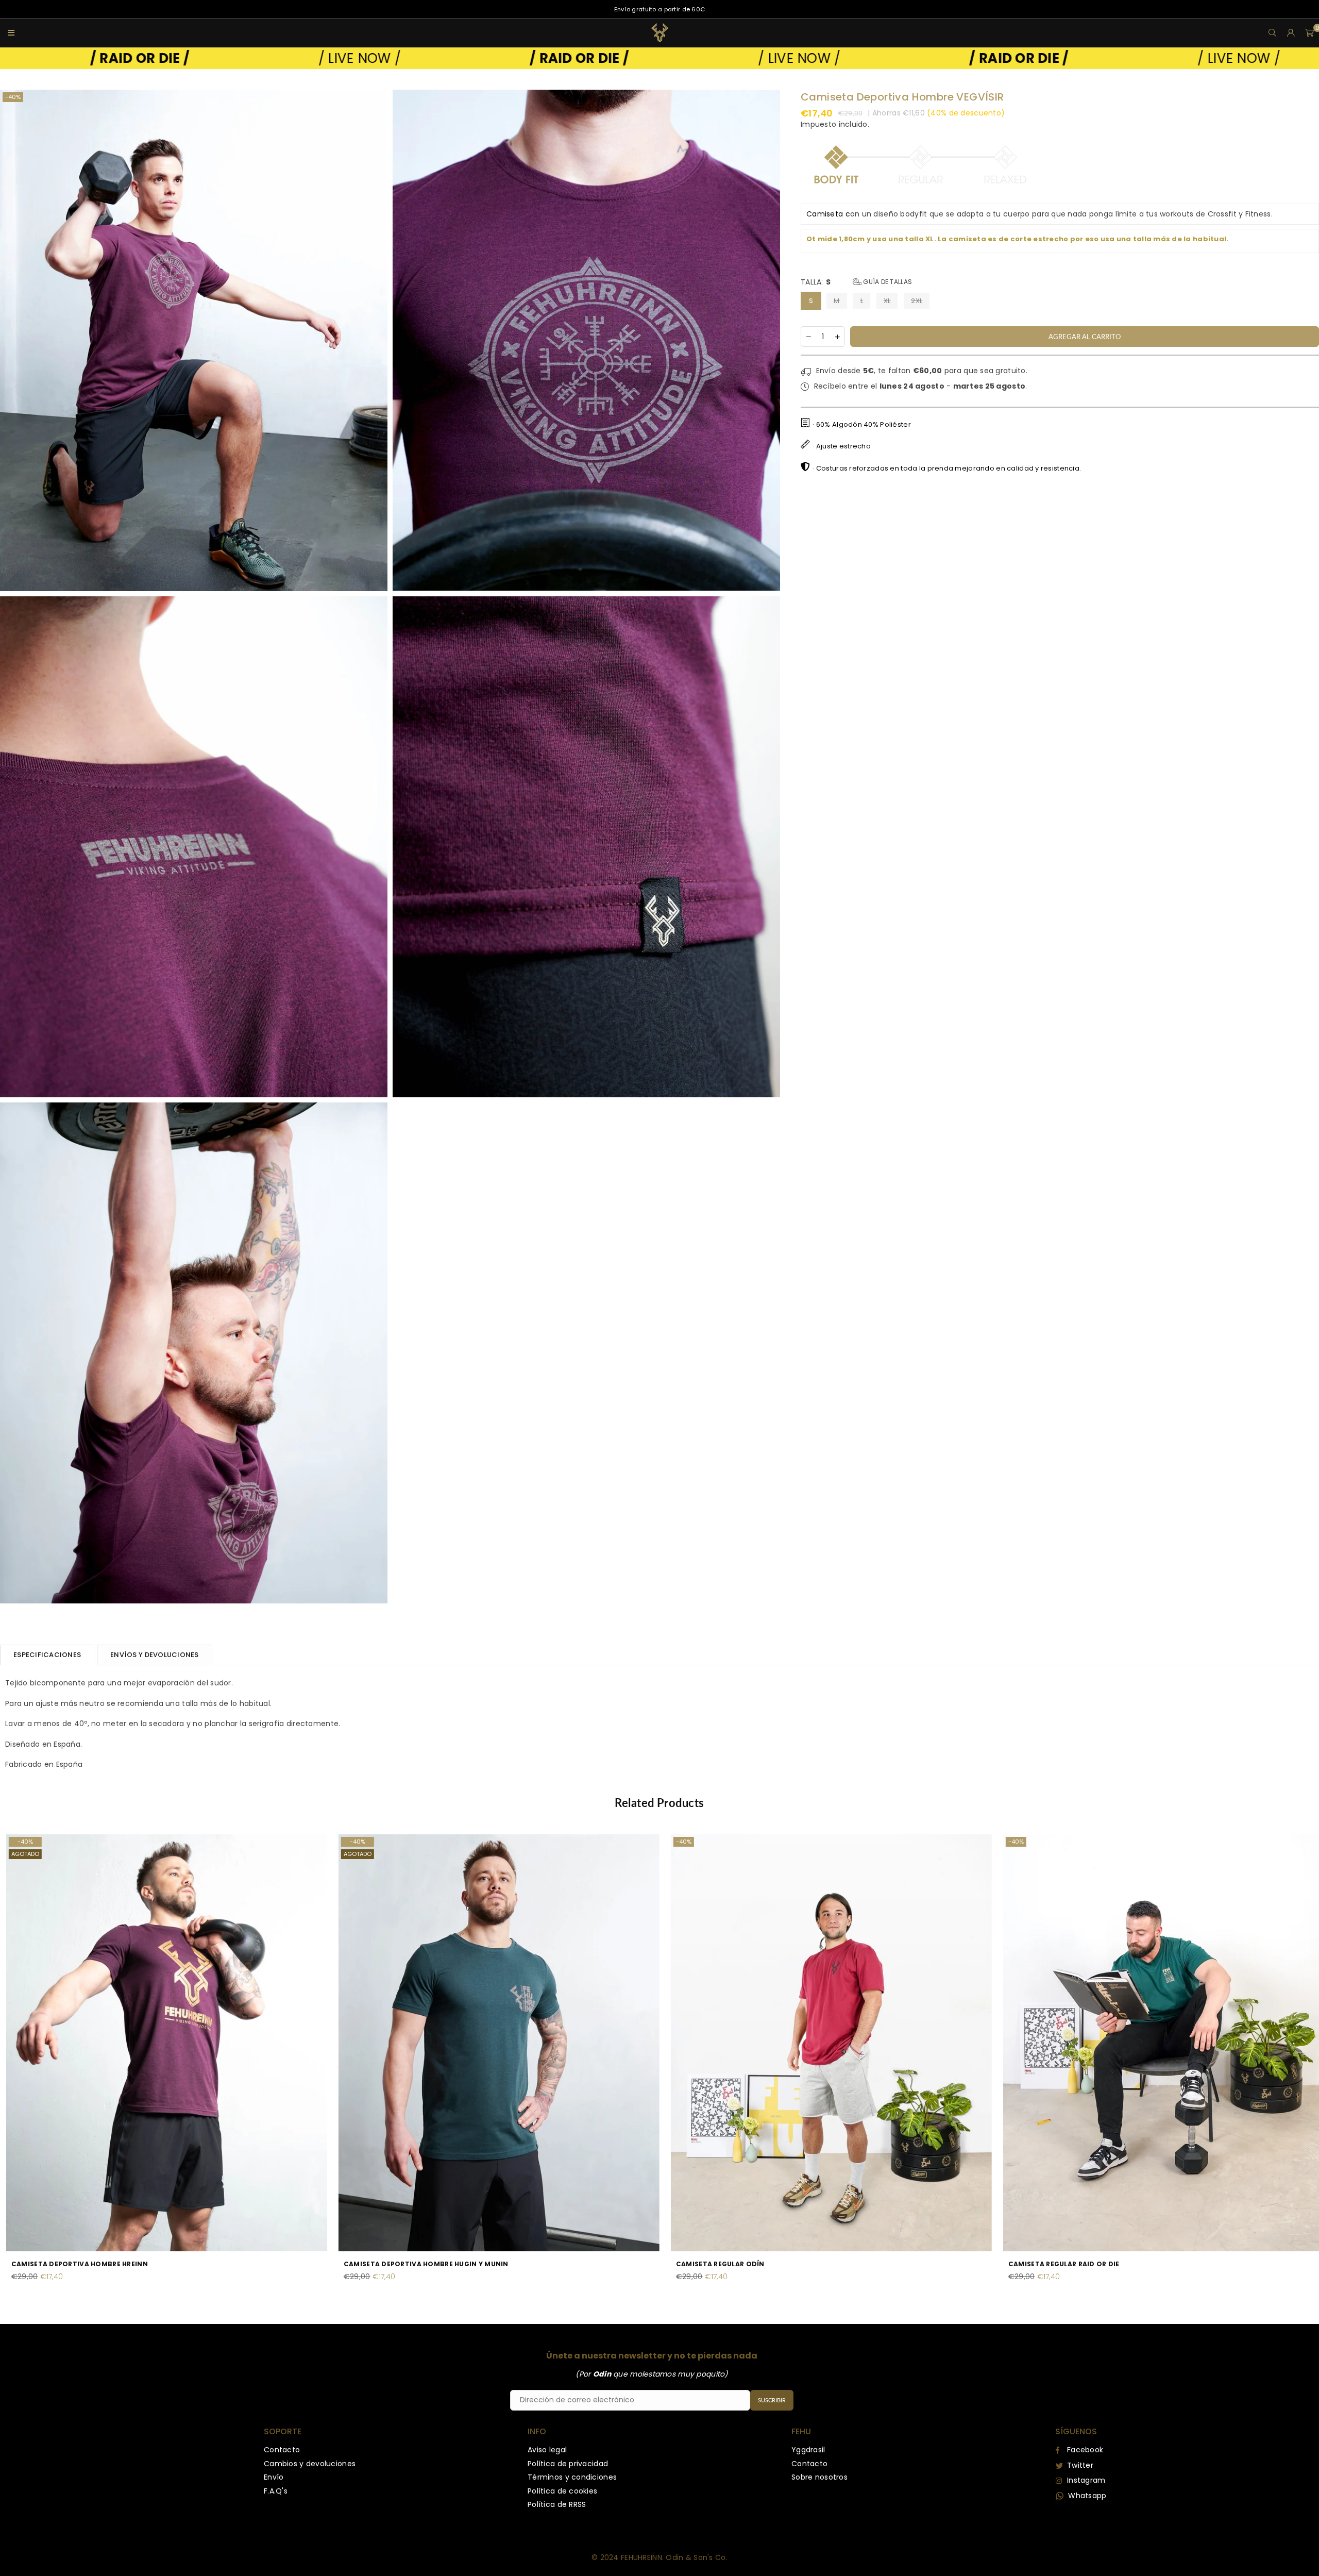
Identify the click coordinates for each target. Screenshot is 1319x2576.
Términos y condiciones (572, 2477)
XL (887, 301)
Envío (274, 2477)
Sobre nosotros (819, 2477)
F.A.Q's (276, 2491)
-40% (13, 97)
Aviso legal (547, 2450)
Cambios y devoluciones (310, 2464)
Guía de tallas (887, 282)
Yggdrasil (808, 2450)
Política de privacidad (568, 2464)
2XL (917, 301)
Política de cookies (562, 2491)
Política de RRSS (557, 2504)
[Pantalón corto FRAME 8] (919, 2043)
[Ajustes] (1291, 33)
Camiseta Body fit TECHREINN (487, 2264)
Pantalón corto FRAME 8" (813, 2264)
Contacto (282, 2450)
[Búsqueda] (1273, 33)
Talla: (856, 282)
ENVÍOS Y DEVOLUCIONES (154, 1655)
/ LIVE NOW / (302, 58)
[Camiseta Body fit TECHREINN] (587, 2043)
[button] (1310, 33)
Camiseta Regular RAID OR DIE (155, 2264)
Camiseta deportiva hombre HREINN (1164, 2264)
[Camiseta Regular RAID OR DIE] (254, 2043)
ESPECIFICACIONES (47, 1655)
